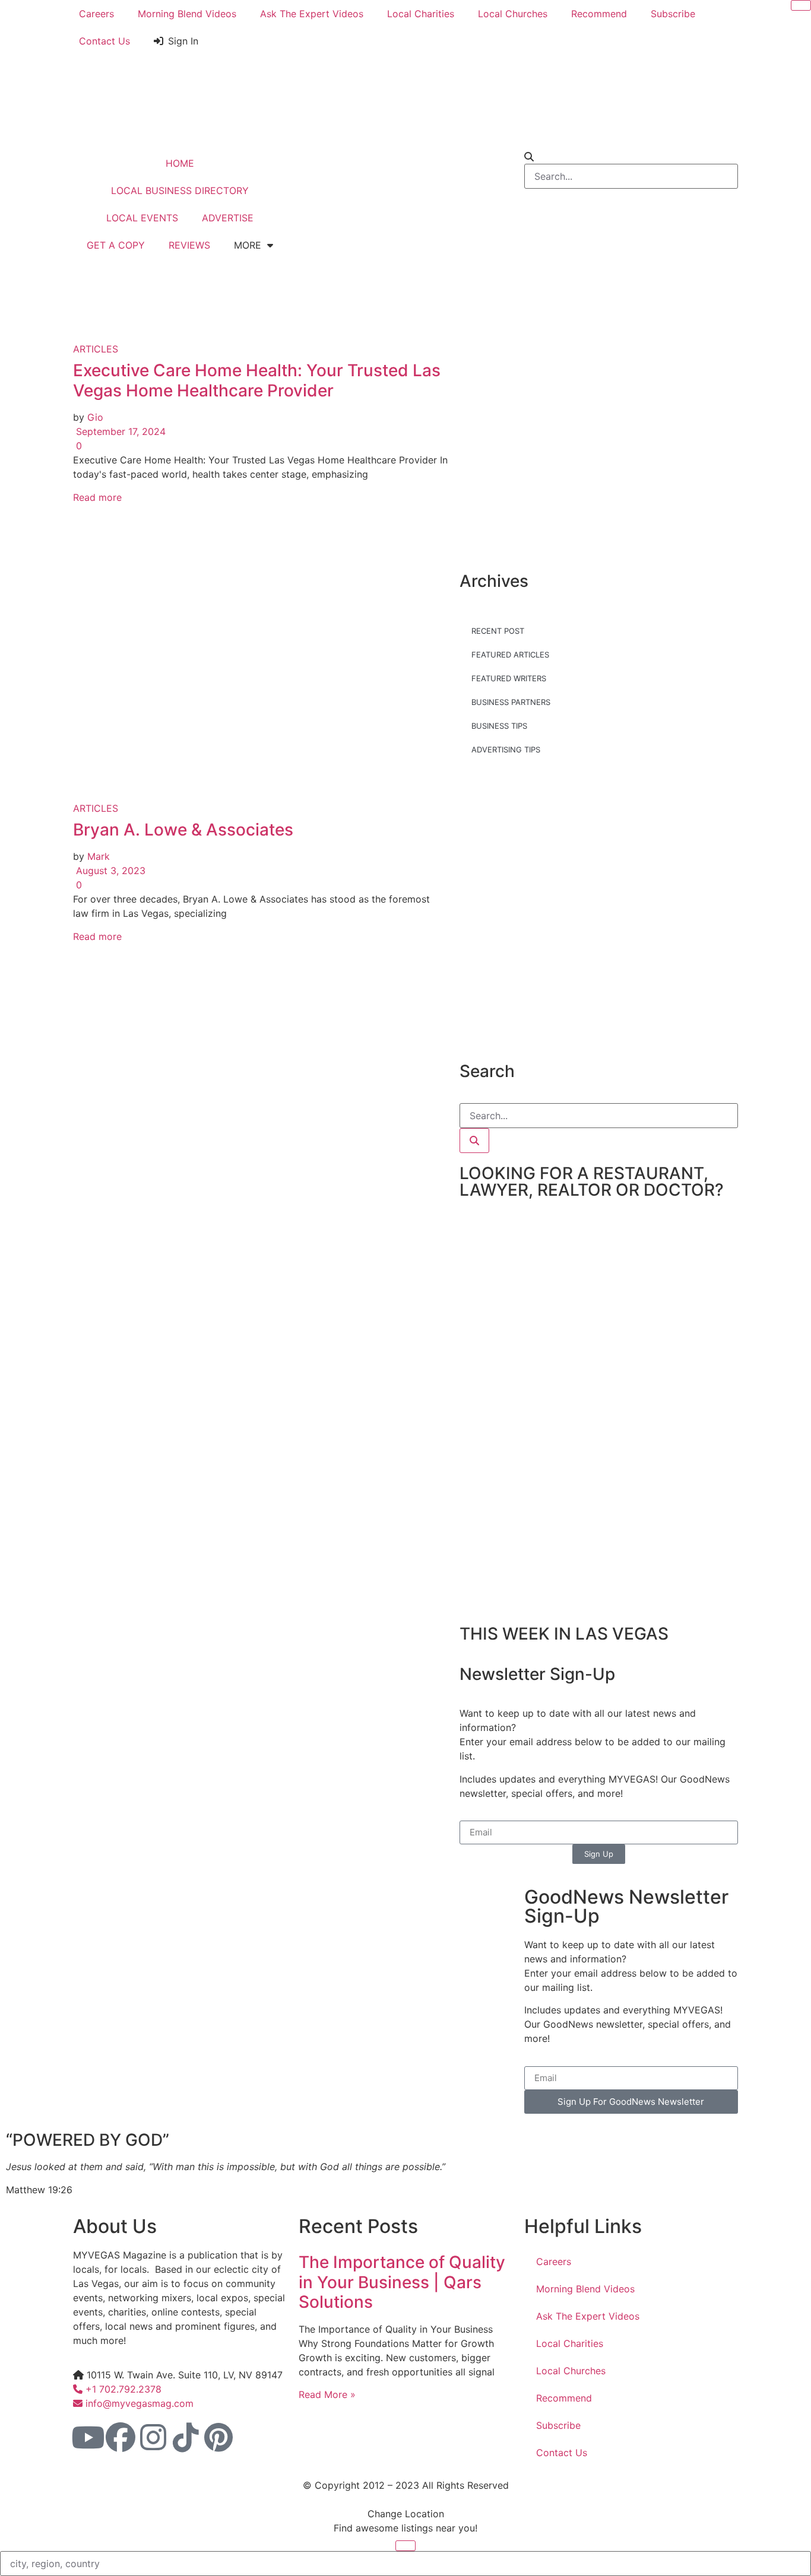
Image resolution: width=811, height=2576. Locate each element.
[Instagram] (153, 2437)
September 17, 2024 (119, 431)
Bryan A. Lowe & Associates (183, 830)
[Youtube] (88, 2437)
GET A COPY (116, 245)
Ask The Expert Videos (312, 14)
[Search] (474, 1141)
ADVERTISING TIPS (506, 749)
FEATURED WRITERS (509, 678)
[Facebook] (121, 2437)
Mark (99, 856)
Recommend (599, 14)
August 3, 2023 (109, 871)
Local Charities (421, 14)
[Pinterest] (218, 2437)
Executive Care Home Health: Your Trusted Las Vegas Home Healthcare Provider (257, 380)
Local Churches (513, 14)
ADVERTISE (228, 218)
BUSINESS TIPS (499, 726)
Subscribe (673, 14)
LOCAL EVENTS (142, 218)
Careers (96, 14)
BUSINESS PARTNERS (511, 702)
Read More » (327, 2394)
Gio (95, 417)
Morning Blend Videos (187, 14)
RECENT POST (498, 631)
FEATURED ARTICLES (510, 655)
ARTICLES (96, 349)
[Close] (801, 5)
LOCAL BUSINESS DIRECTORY (180, 190)
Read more (97, 497)
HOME (180, 163)
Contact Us (104, 41)
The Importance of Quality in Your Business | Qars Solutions (402, 2282)
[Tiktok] (186, 2437)
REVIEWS (189, 245)
